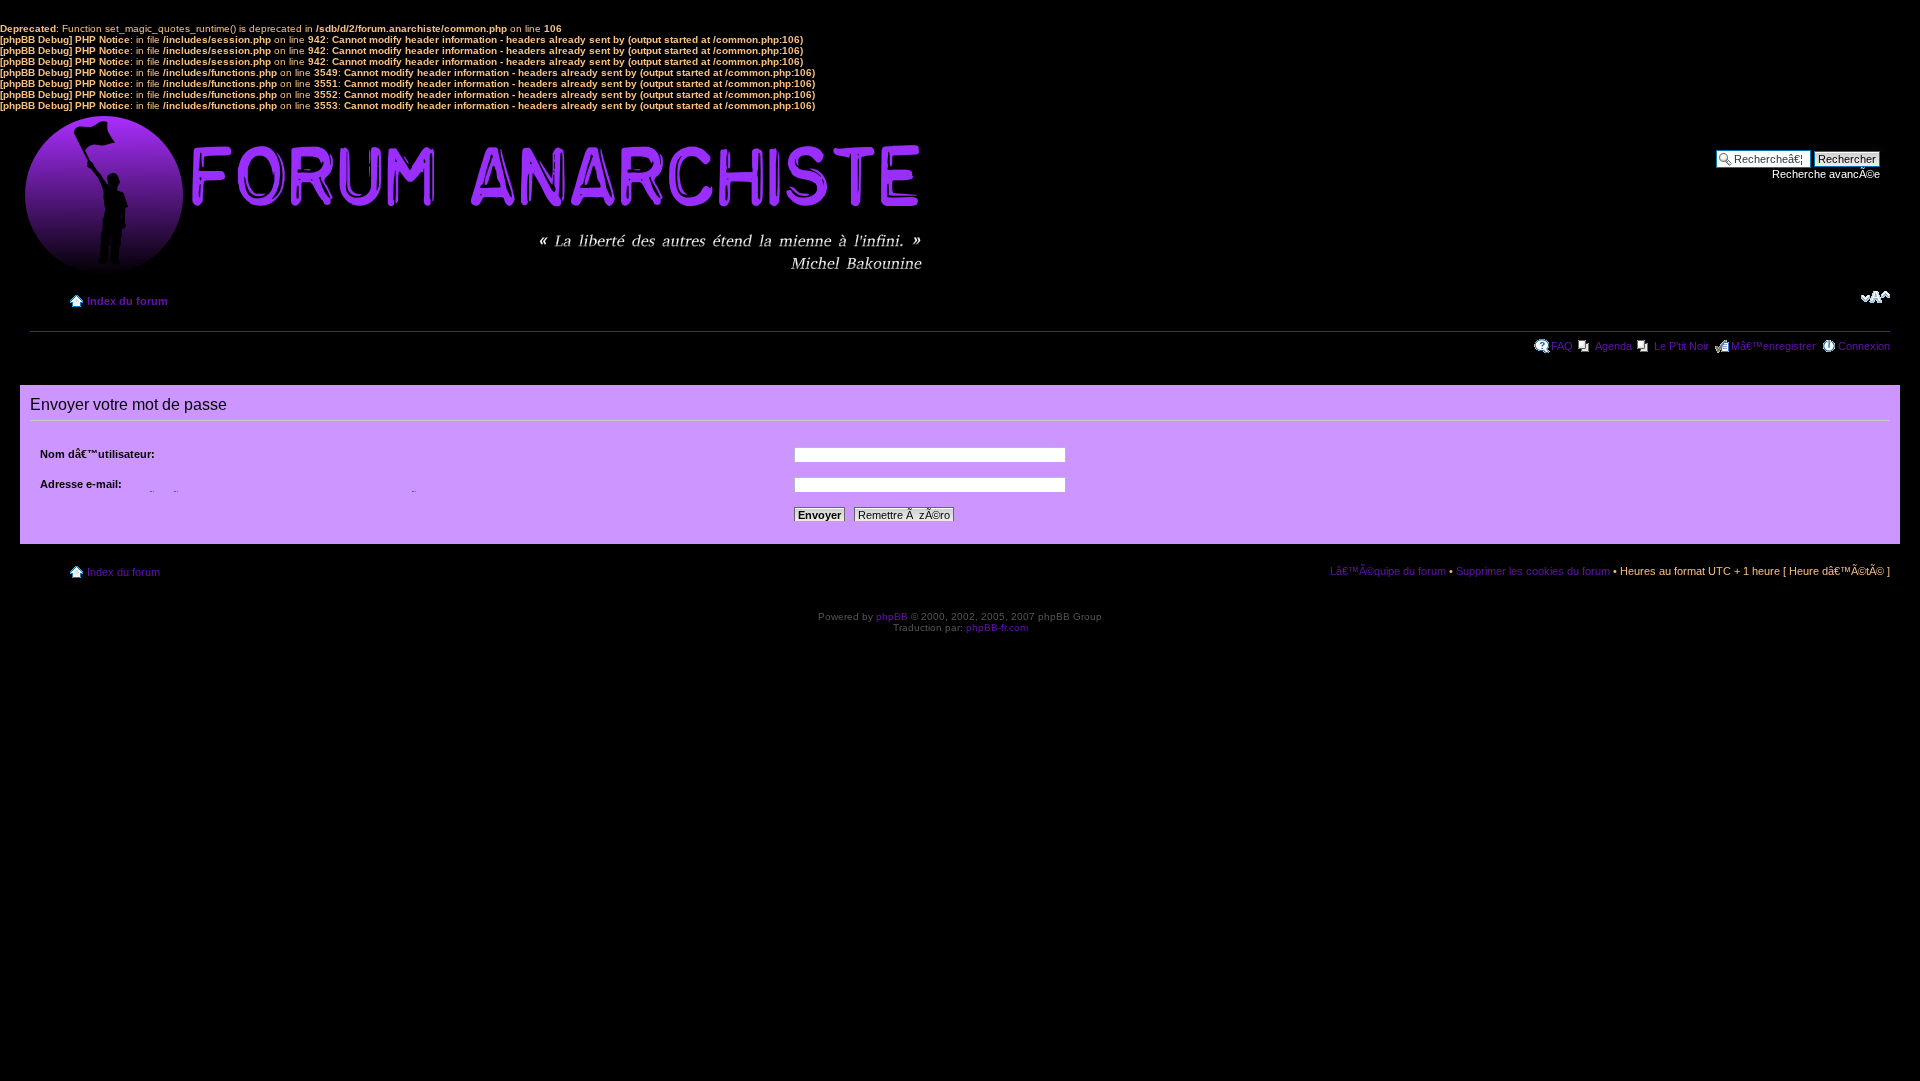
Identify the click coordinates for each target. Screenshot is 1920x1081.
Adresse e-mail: (81, 484)
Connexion (1864, 346)
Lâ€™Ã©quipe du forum (1388, 571)
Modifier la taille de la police (1875, 297)
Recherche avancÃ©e (1826, 174)
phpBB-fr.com (997, 627)
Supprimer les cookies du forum (1533, 571)
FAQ (1562, 346)
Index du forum (127, 301)
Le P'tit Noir (1681, 346)
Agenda (1613, 346)
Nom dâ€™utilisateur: (97, 454)
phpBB (892, 616)
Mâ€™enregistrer (1773, 346)
